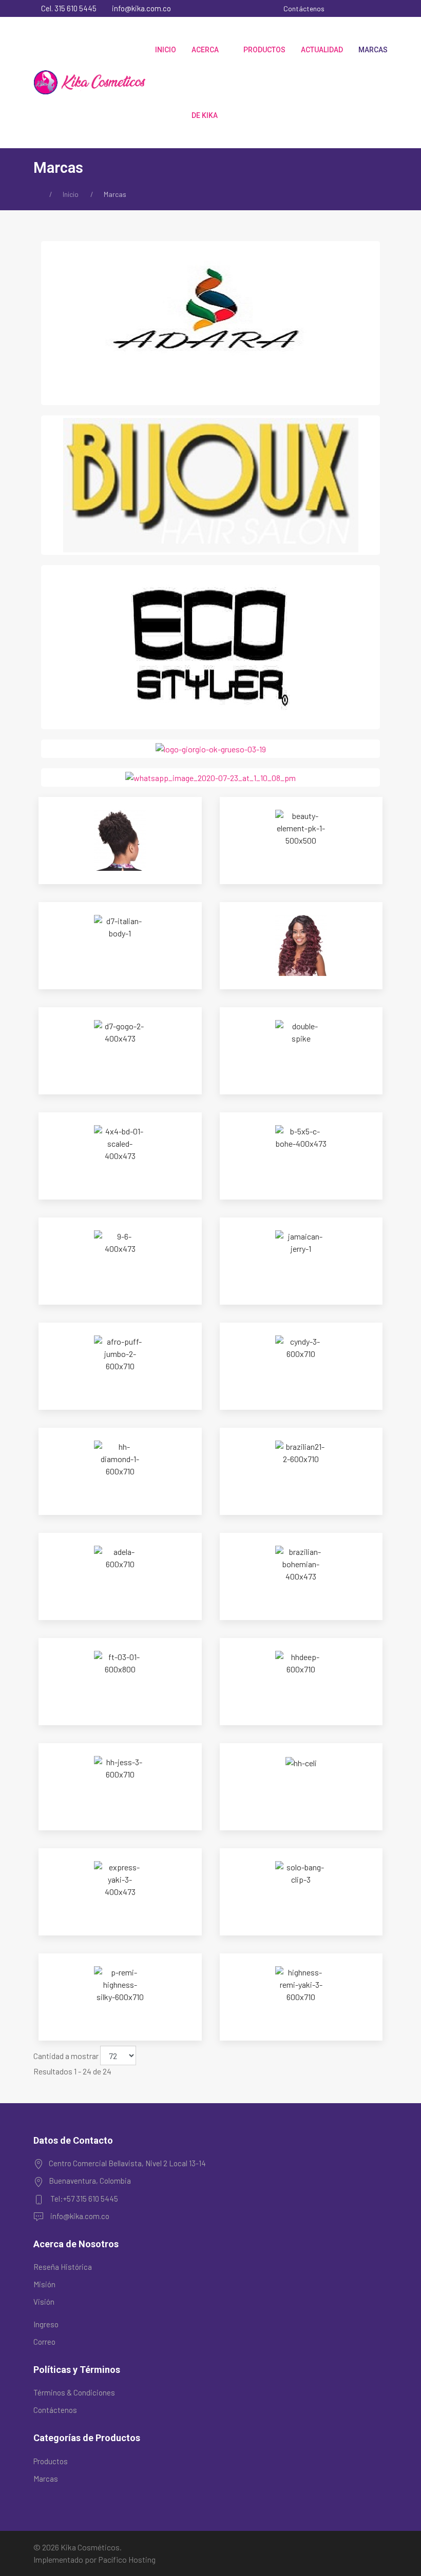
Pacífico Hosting (127, 2559)
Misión (44, 2284)
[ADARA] (210, 322)
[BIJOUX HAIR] (211, 484)
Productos (264, 50)
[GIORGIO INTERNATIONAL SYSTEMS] (211, 748)
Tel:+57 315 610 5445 (84, 2199)
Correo (44, 2342)
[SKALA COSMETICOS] (210, 777)
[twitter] (357, 8)
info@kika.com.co (141, 8)
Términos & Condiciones (74, 2392)
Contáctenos (304, 8)
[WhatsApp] (385, 8)
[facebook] (343, 8)
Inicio (166, 50)
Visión (44, 2302)
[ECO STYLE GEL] (210, 646)
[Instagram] (371, 8)
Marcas (373, 50)
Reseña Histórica (63, 2267)
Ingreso (46, 2324)
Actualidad (322, 50)
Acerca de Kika (205, 83)
